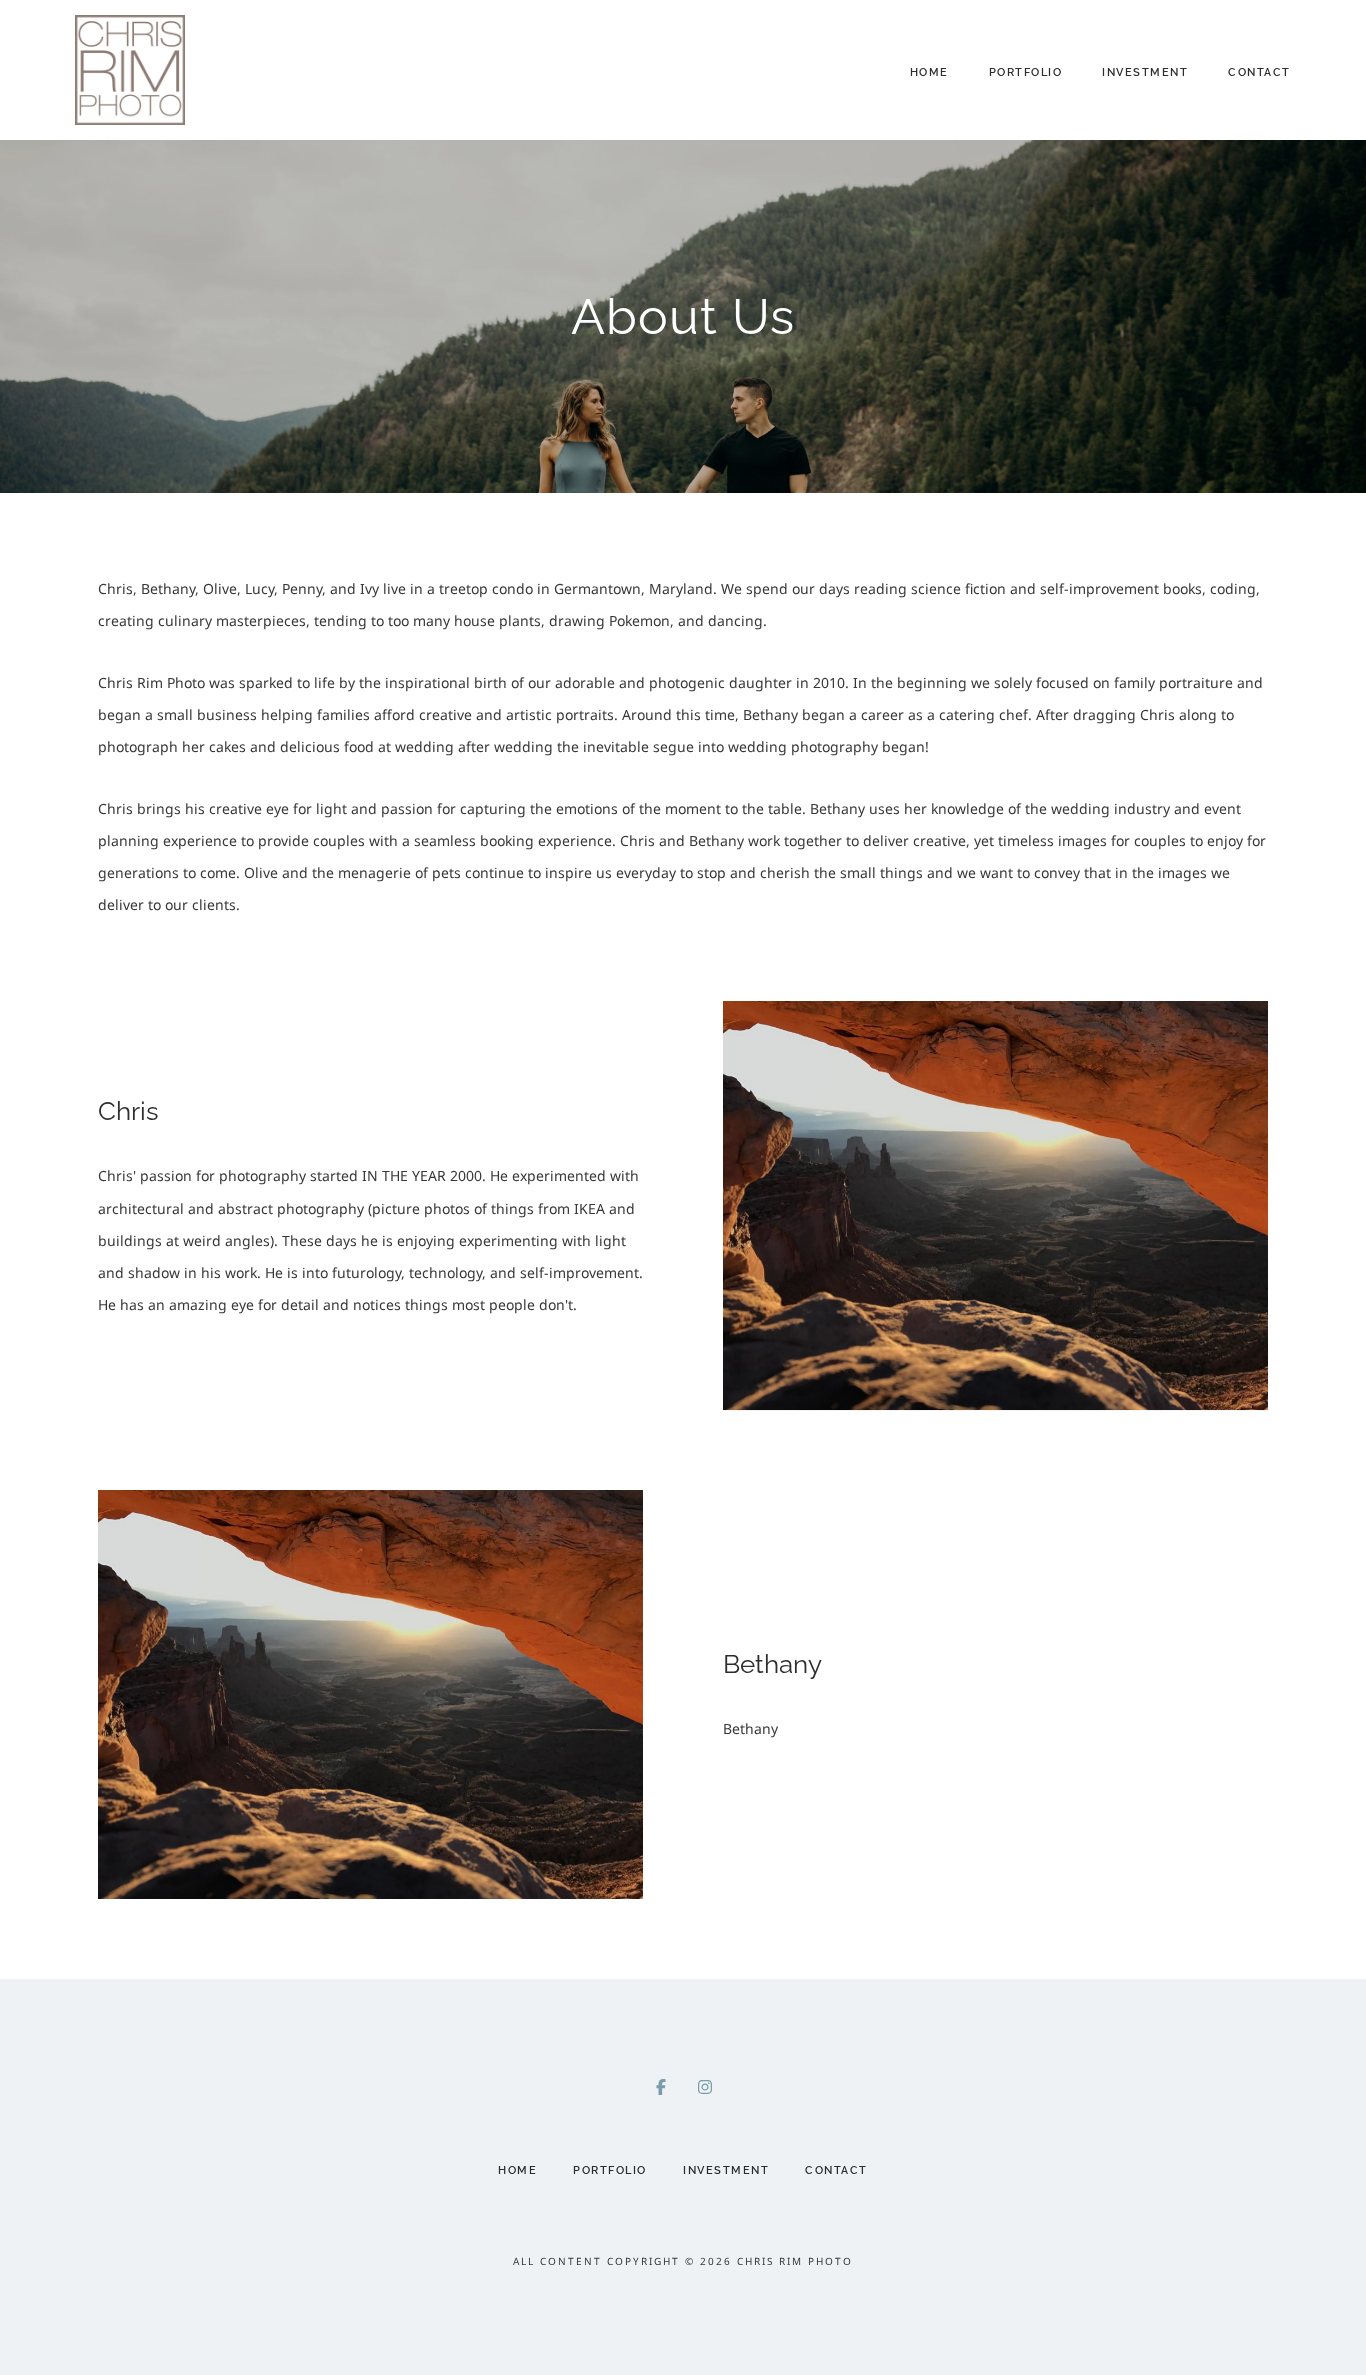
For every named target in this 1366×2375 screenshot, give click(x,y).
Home (929, 72)
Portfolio (1026, 72)
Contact (1259, 72)
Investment (1145, 72)
